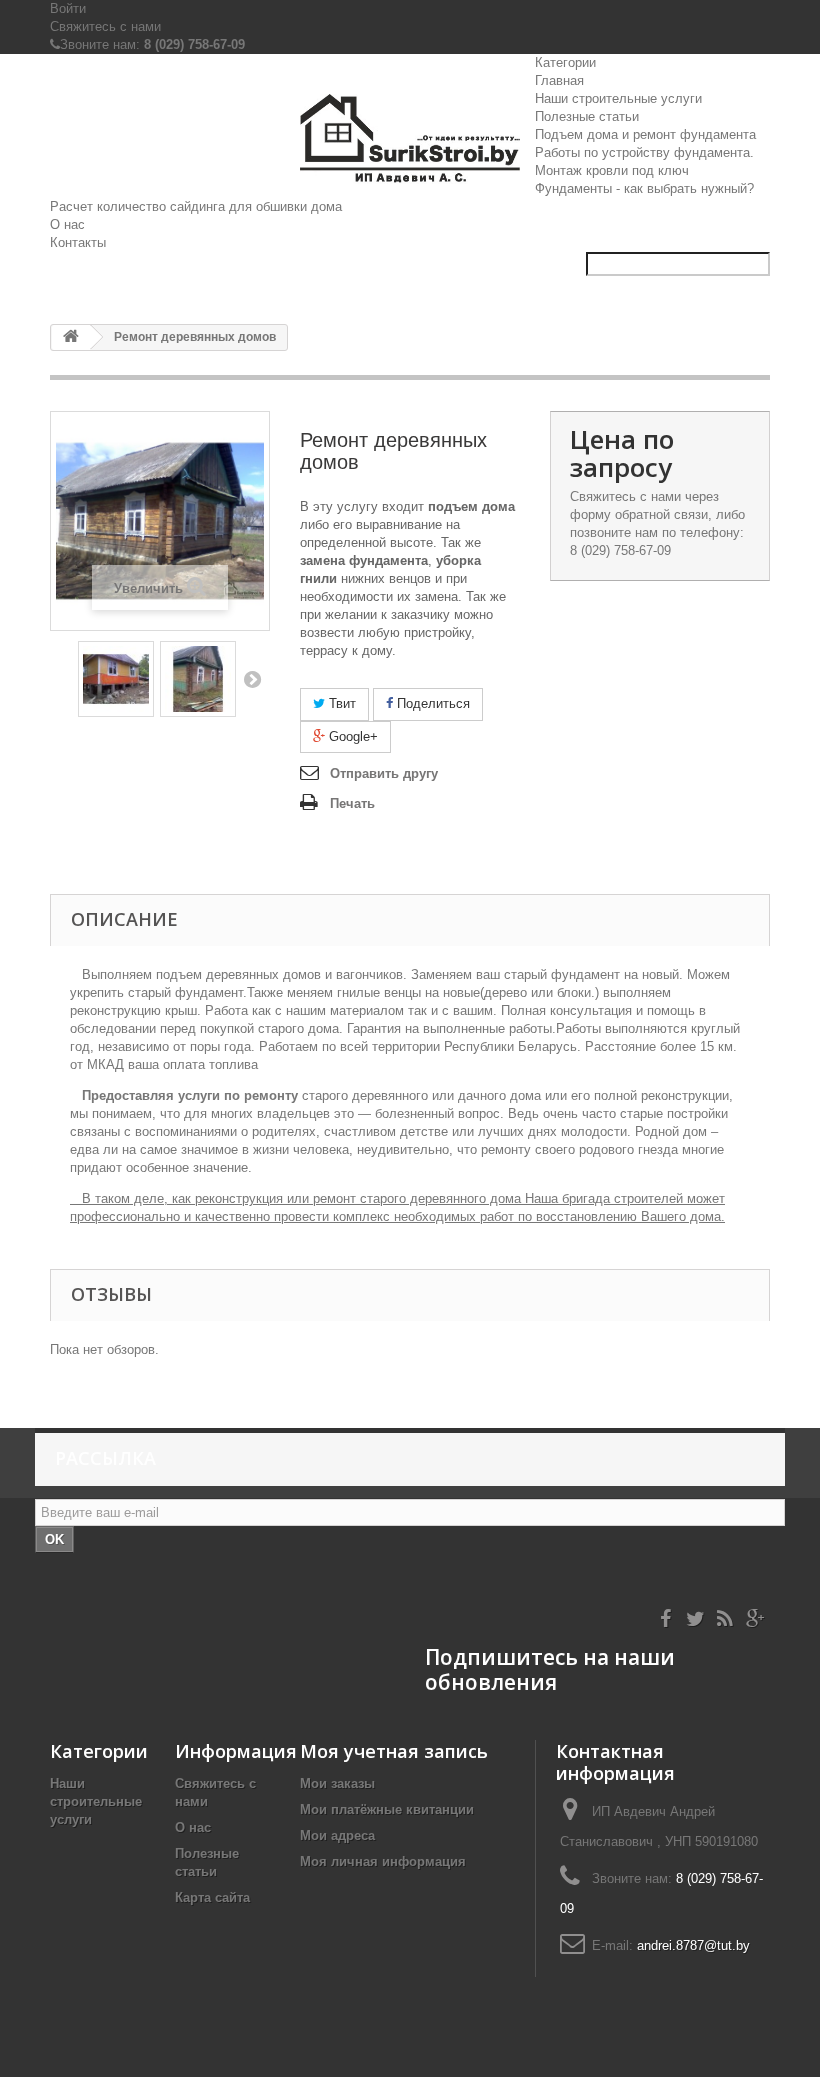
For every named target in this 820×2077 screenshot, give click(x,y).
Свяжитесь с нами (105, 26)
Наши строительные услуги (618, 98)
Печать (352, 803)
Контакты (78, 242)
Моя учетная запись (394, 1751)
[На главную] (71, 337)
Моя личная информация (383, 1861)
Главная (559, 80)
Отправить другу (384, 773)
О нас (67, 224)
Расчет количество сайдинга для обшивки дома (196, 206)
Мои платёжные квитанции (387, 1809)
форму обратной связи (639, 514)
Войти (68, 8)
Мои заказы (337, 1783)
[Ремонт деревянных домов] (116, 679)
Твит (340, 703)
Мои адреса (337, 1835)
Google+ (351, 736)
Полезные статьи (587, 116)
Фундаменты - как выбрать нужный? (644, 188)
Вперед (252, 679)
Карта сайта (212, 1897)
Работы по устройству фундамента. (644, 152)
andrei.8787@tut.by (693, 1945)
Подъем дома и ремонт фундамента (645, 134)
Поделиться (431, 703)
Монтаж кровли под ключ (612, 170)
